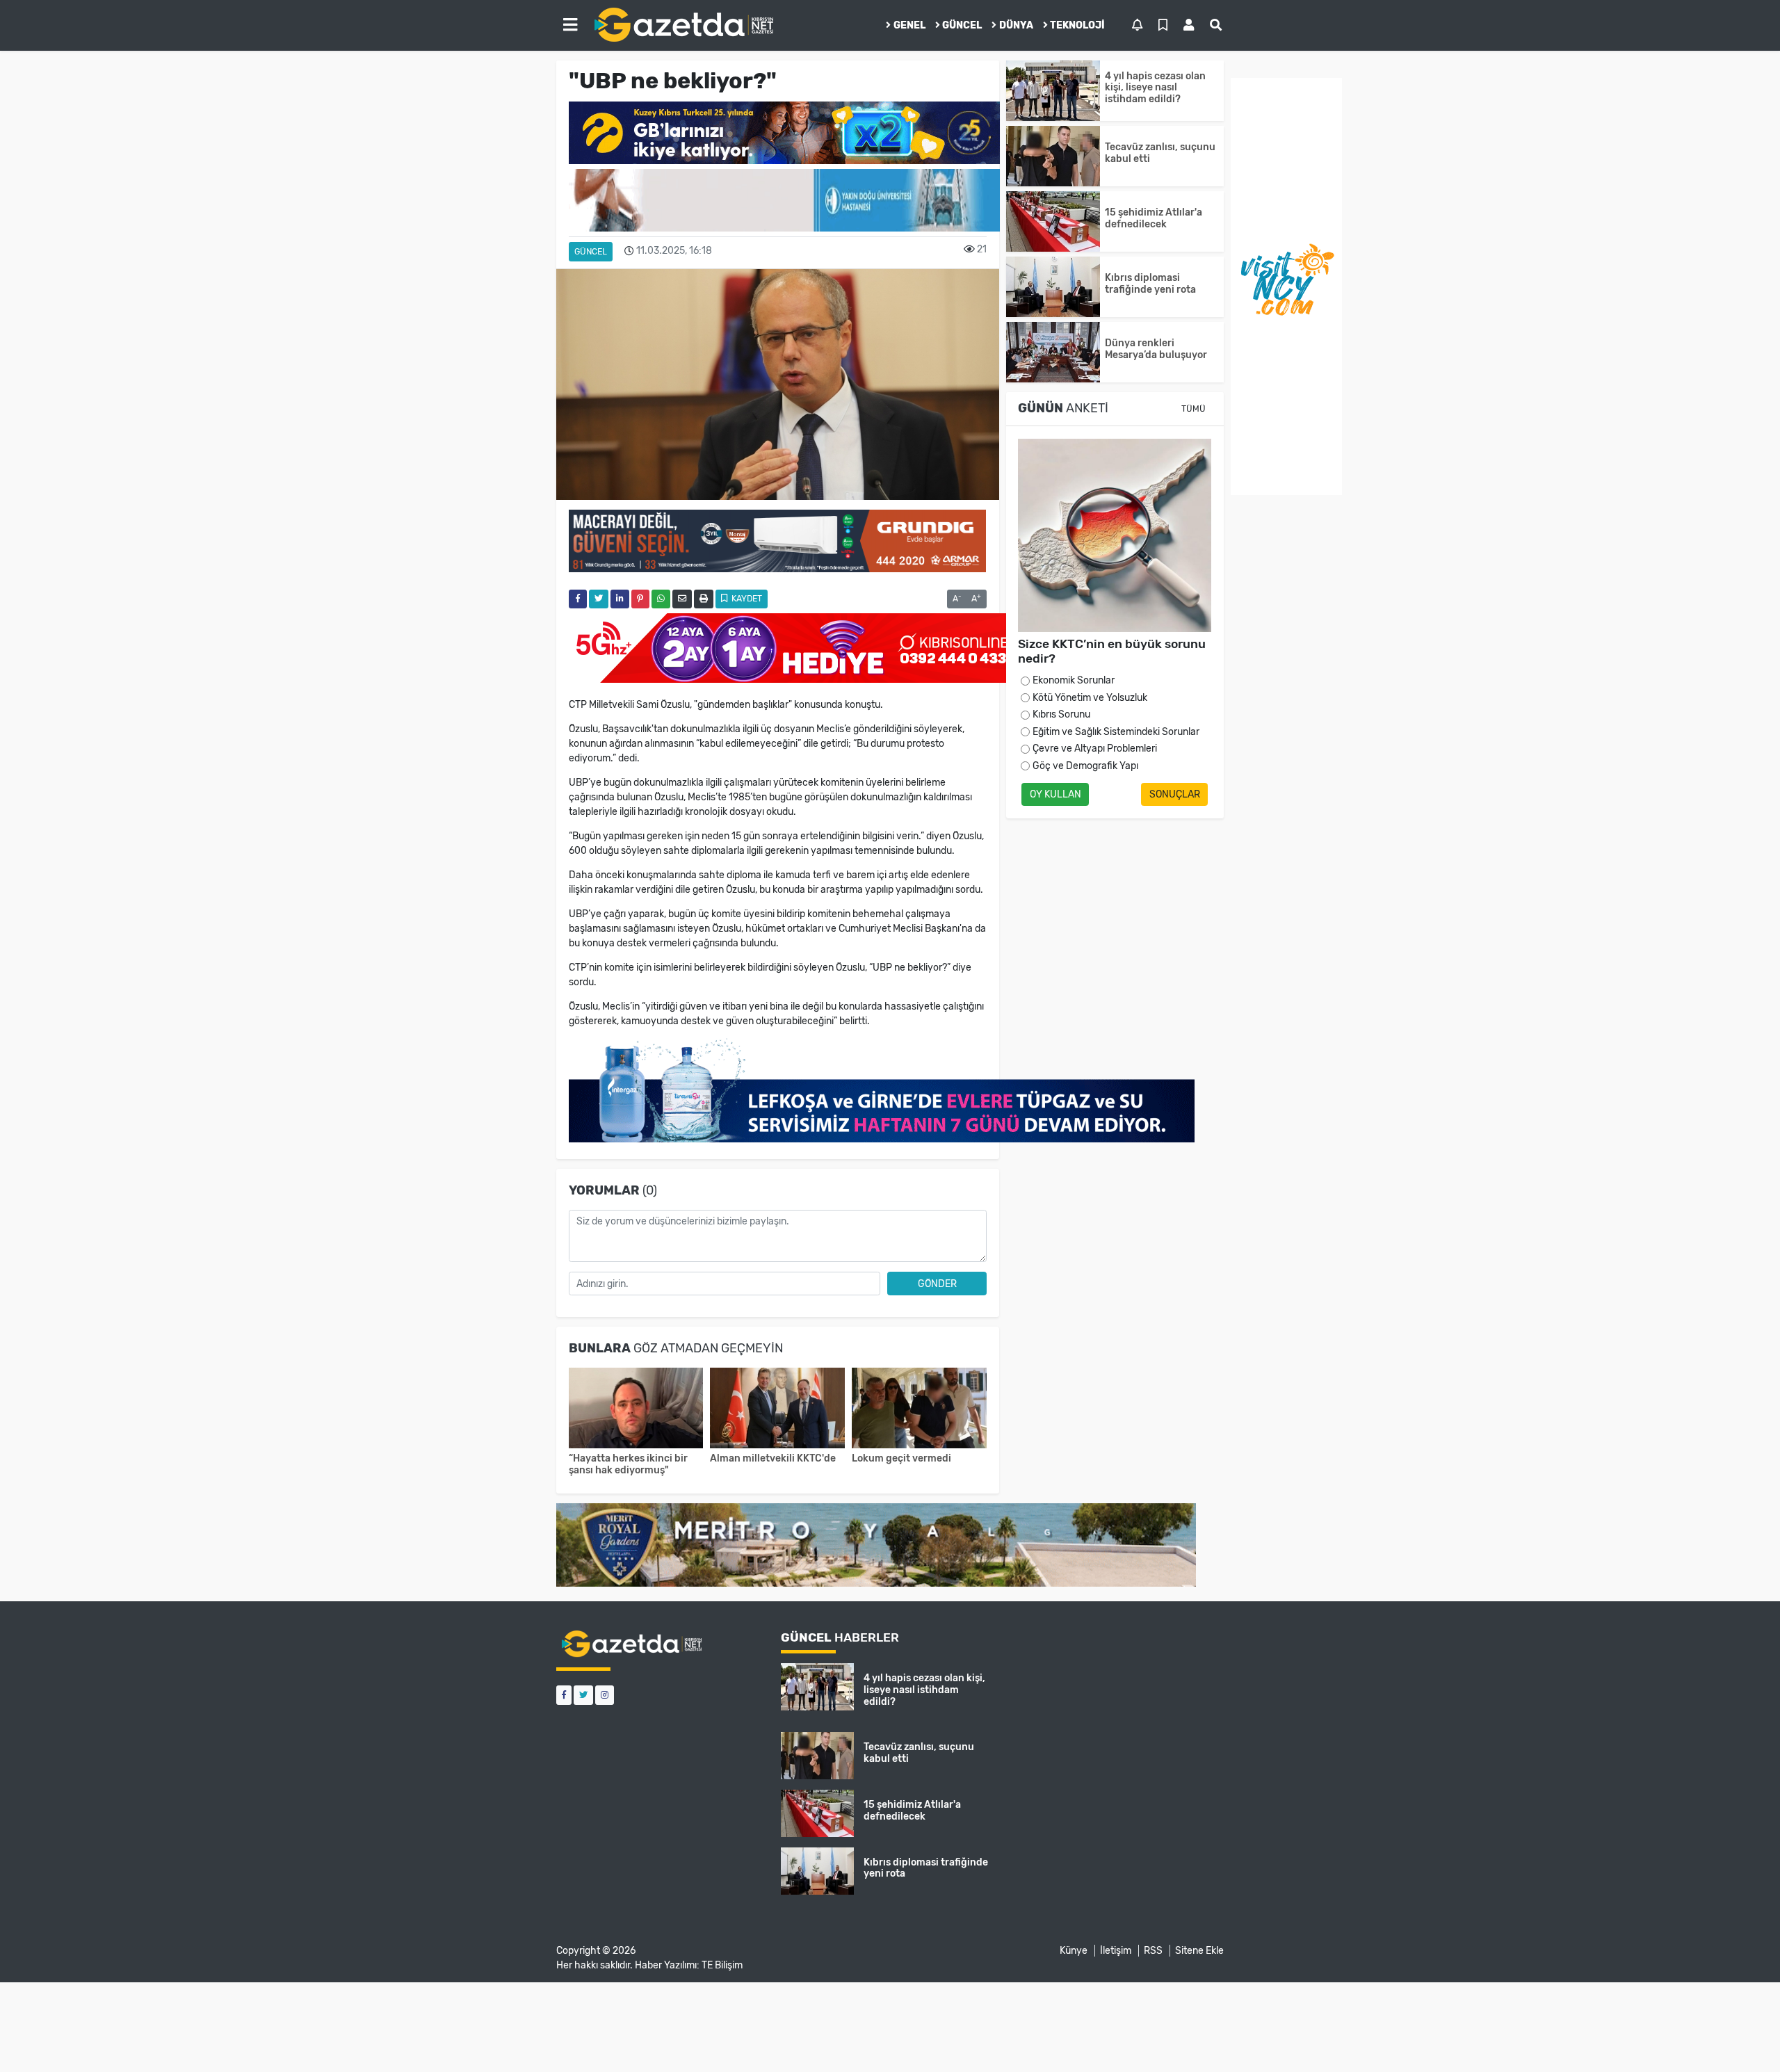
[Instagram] (605, 1695)
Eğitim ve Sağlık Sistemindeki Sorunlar (1116, 732)
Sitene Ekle (1199, 1951)
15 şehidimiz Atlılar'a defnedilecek (1154, 218)
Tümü (1194, 409)
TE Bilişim (722, 1965)
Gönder (937, 1284)
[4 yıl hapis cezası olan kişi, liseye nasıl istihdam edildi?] (1053, 91)
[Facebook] (564, 1695)
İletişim (1116, 1951)
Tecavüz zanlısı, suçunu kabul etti (1160, 153)
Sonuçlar (1175, 794)
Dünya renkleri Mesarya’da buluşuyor (1156, 349)
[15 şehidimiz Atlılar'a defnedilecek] (1053, 221)
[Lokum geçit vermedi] (919, 1410)
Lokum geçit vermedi (901, 1458)
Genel (909, 25)
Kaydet (746, 599)
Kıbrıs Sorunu (1061, 714)
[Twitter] (583, 1695)
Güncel (962, 25)
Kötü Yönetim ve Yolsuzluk (1090, 698)
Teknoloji (1077, 25)
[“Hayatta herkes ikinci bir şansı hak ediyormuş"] (636, 1410)
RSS (1153, 1951)
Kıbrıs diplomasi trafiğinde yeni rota (1150, 284)
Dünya (1016, 25)
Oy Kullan (1055, 794)
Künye (1074, 1951)
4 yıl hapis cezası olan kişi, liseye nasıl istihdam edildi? (1155, 88)
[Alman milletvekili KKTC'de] (777, 1410)
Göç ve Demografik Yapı (1085, 766)
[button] (570, 25)
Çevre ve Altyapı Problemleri (1095, 748)
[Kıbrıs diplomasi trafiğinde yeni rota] (1053, 287)
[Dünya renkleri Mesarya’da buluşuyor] (1053, 352)
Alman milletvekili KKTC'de (773, 1458)
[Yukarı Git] (1743, 2037)
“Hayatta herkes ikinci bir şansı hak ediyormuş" (628, 1464)
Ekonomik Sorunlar (1074, 680)
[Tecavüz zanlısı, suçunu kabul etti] (1053, 156)
